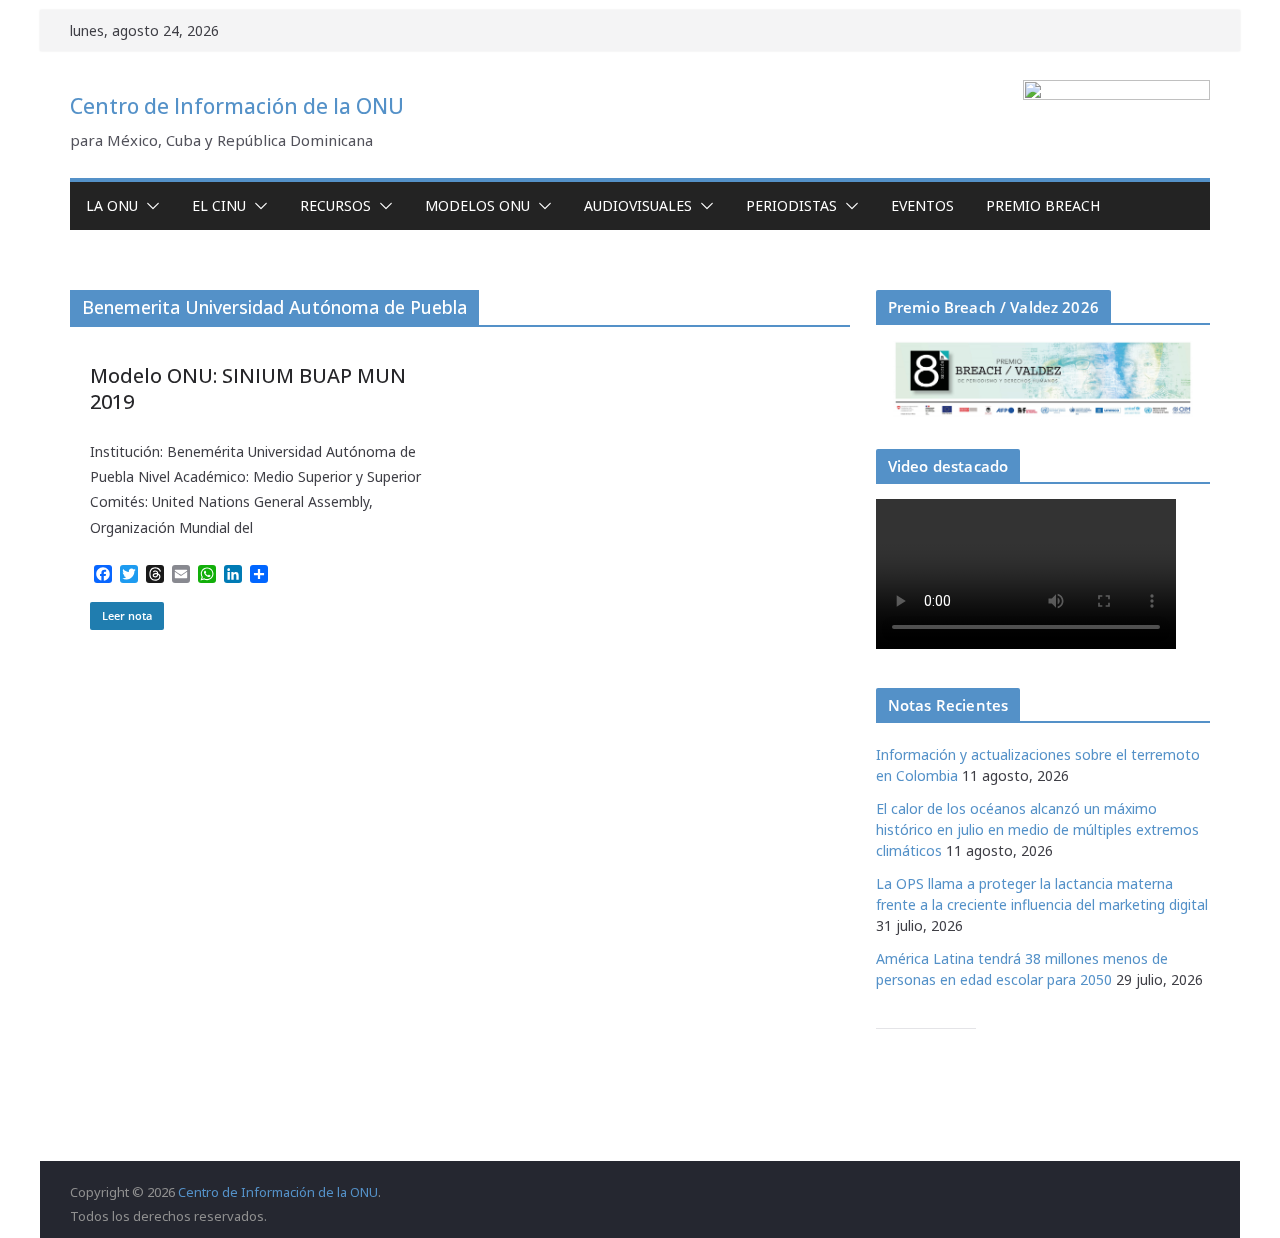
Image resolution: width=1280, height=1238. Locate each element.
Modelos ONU (477, 205)
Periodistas (791, 205)
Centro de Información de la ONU (237, 106)
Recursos (335, 205)
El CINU (219, 205)
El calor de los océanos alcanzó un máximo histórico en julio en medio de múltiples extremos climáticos (1037, 829)
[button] (149, 206)
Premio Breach (1043, 205)
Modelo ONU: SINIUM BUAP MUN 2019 (248, 388)
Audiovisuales (638, 205)
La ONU (112, 205)
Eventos (922, 205)
